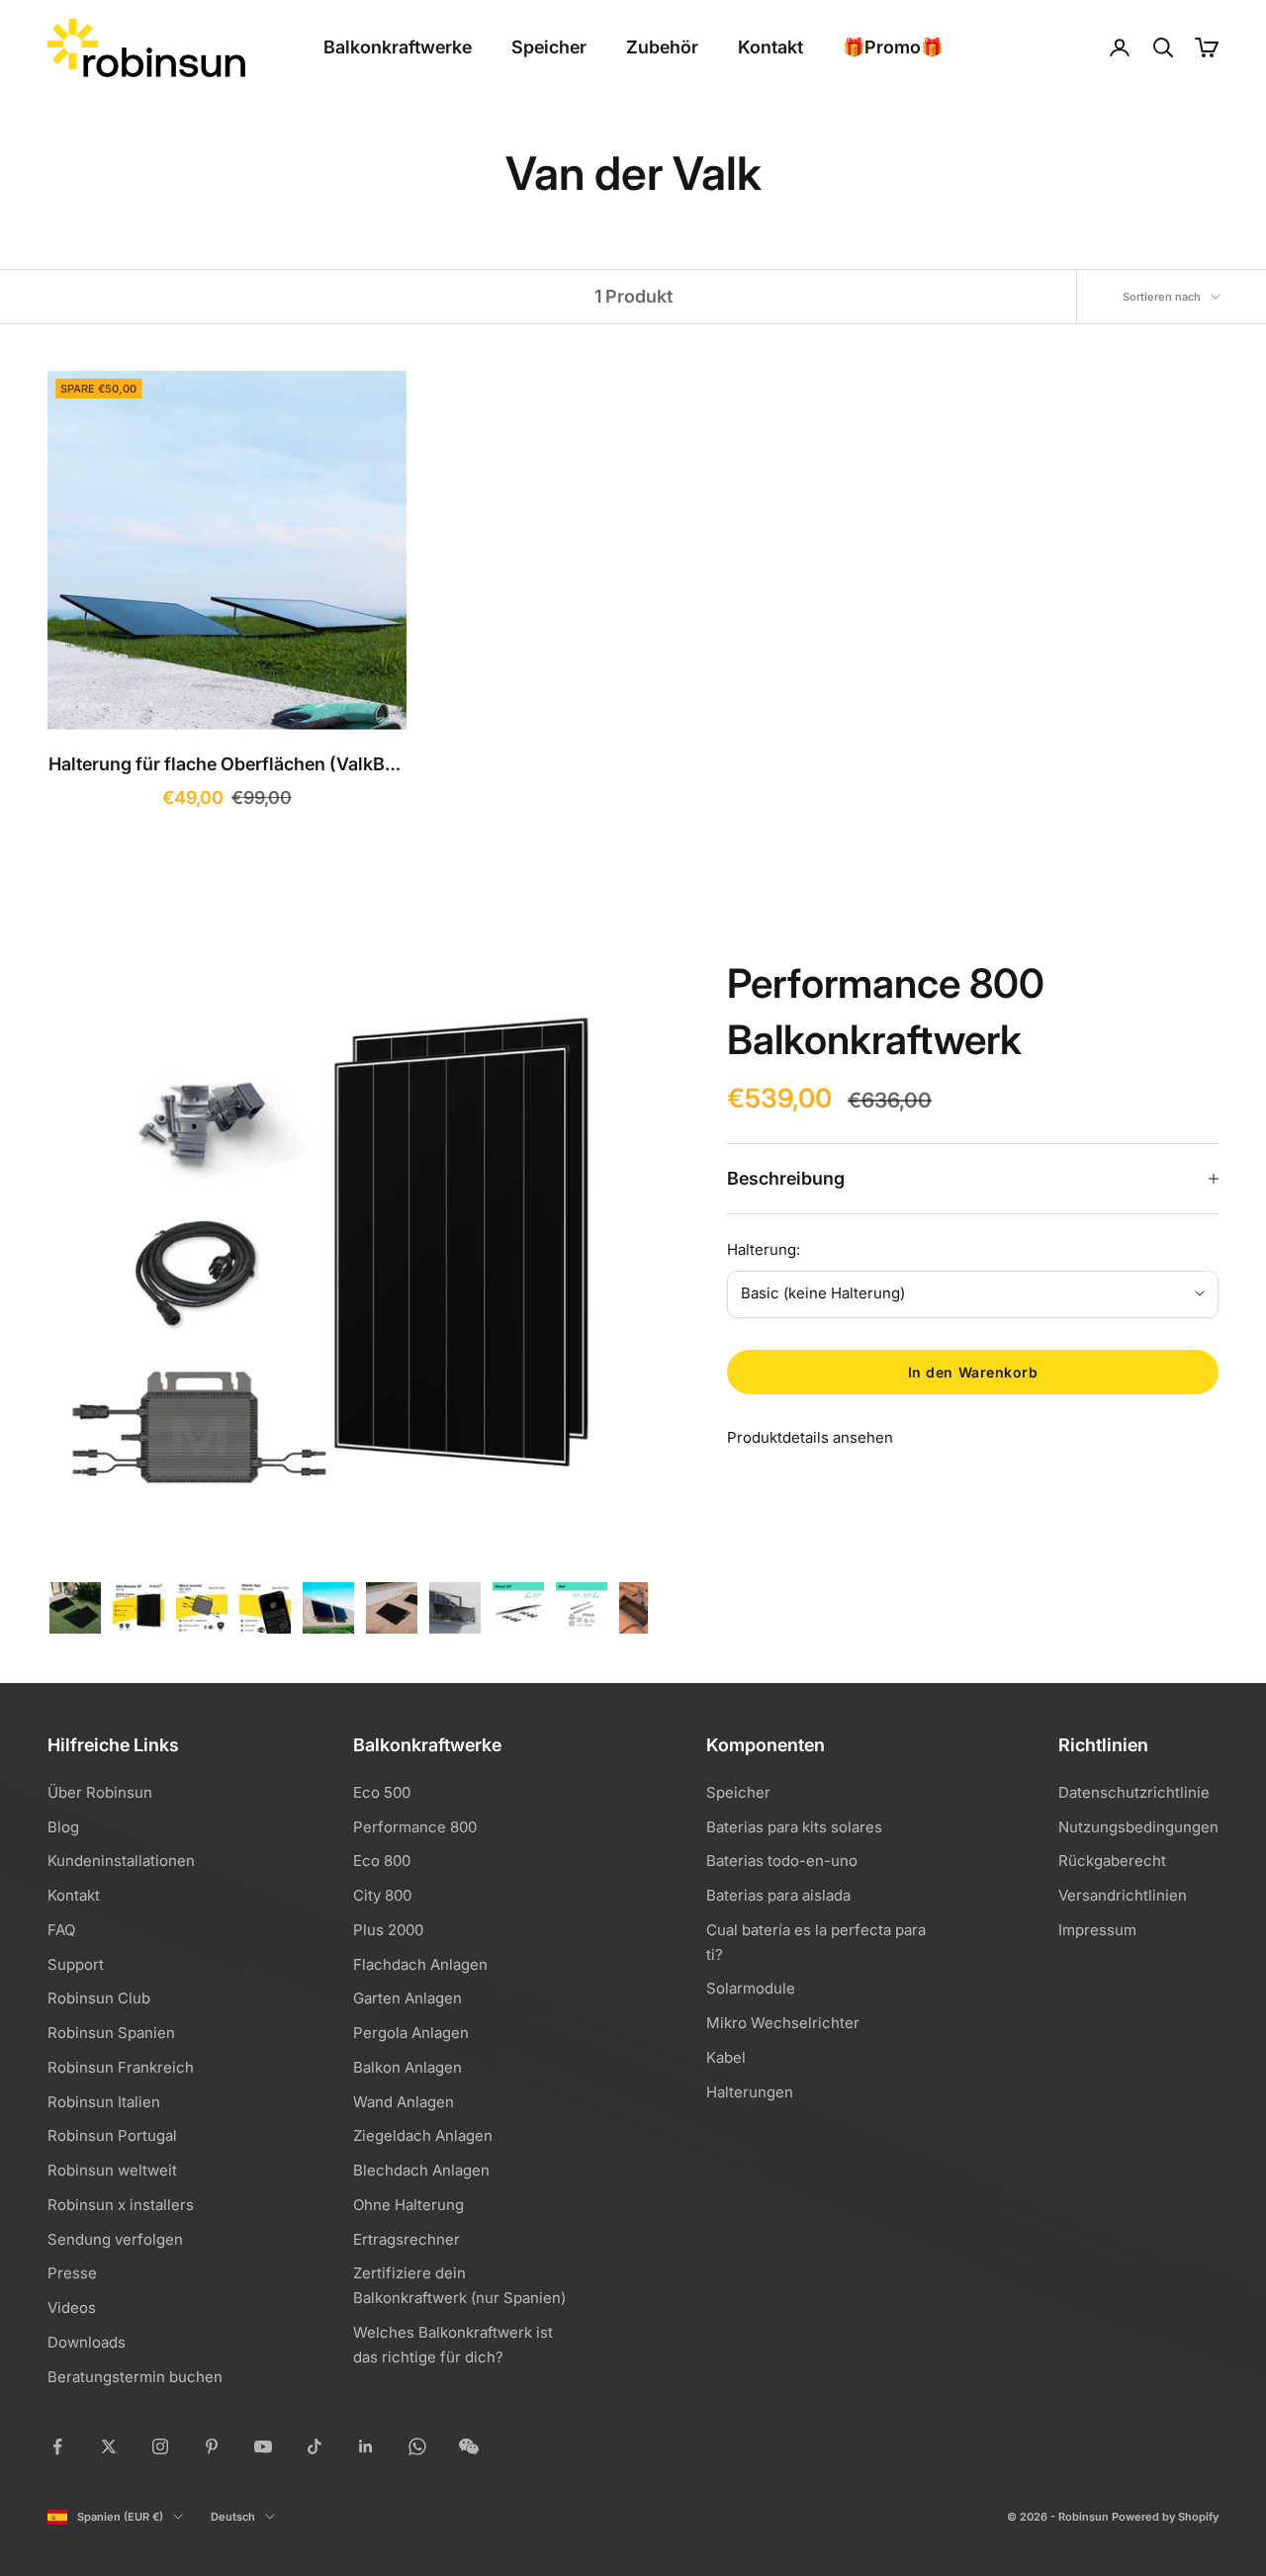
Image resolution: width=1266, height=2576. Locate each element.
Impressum (1097, 1930)
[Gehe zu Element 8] (518, 1608)
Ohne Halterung (408, 2205)
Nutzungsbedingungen (1138, 1827)
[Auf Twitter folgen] (109, 2446)
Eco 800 (382, 1861)
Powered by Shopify (1165, 2517)
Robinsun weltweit (112, 2170)
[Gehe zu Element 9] (582, 1608)
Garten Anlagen (407, 1998)
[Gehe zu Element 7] (455, 1608)
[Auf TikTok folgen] (315, 2446)
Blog (63, 1827)
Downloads (87, 2342)
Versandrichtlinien (1123, 1895)
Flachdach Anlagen (420, 1964)
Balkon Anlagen (407, 2067)
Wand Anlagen (404, 2102)
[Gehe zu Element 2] (138, 1608)
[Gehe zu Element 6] (392, 1608)
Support (76, 1964)
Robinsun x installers (121, 2205)
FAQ (61, 1930)
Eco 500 (382, 1792)
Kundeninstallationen (121, 1861)
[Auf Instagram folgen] (160, 2446)
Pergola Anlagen (411, 2033)
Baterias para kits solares (794, 1827)
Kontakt (770, 47)
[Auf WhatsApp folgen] (417, 2446)
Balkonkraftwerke (398, 47)
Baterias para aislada (778, 1895)
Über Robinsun (100, 1792)
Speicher (549, 47)
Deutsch (233, 2517)
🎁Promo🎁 (893, 47)
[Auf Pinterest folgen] (212, 2446)
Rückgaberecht (1112, 1861)
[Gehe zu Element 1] (75, 1608)
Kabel (726, 2057)
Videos (72, 2308)
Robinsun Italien (104, 2102)
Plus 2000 (388, 1930)
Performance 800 (415, 1827)
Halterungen (750, 2092)
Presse (72, 2273)
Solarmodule (751, 1988)
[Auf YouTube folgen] (263, 2446)
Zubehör (662, 47)
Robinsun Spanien (111, 2033)
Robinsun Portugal (112, 2135)
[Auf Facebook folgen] (57, 2446)
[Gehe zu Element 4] (265, 1608)
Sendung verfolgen (115, 2239)
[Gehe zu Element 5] (328, 1608)
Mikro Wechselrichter (783, 2023)
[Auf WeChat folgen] (469, 2446)
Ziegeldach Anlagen (423, 2135)
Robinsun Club (99, 1998)
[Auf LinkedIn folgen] (366, 2446)
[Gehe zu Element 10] (645, 1608)
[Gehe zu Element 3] (202, 1608)
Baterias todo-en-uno (782, 1861)
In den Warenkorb (973, 1372)
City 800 (382, 1895)
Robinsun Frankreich (121, 2067)
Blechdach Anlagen (421, 2170)
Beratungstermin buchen (135, 2377)
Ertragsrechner (407, 2239)
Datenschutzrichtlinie (1134, 1792)
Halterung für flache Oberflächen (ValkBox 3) (227, 767)
